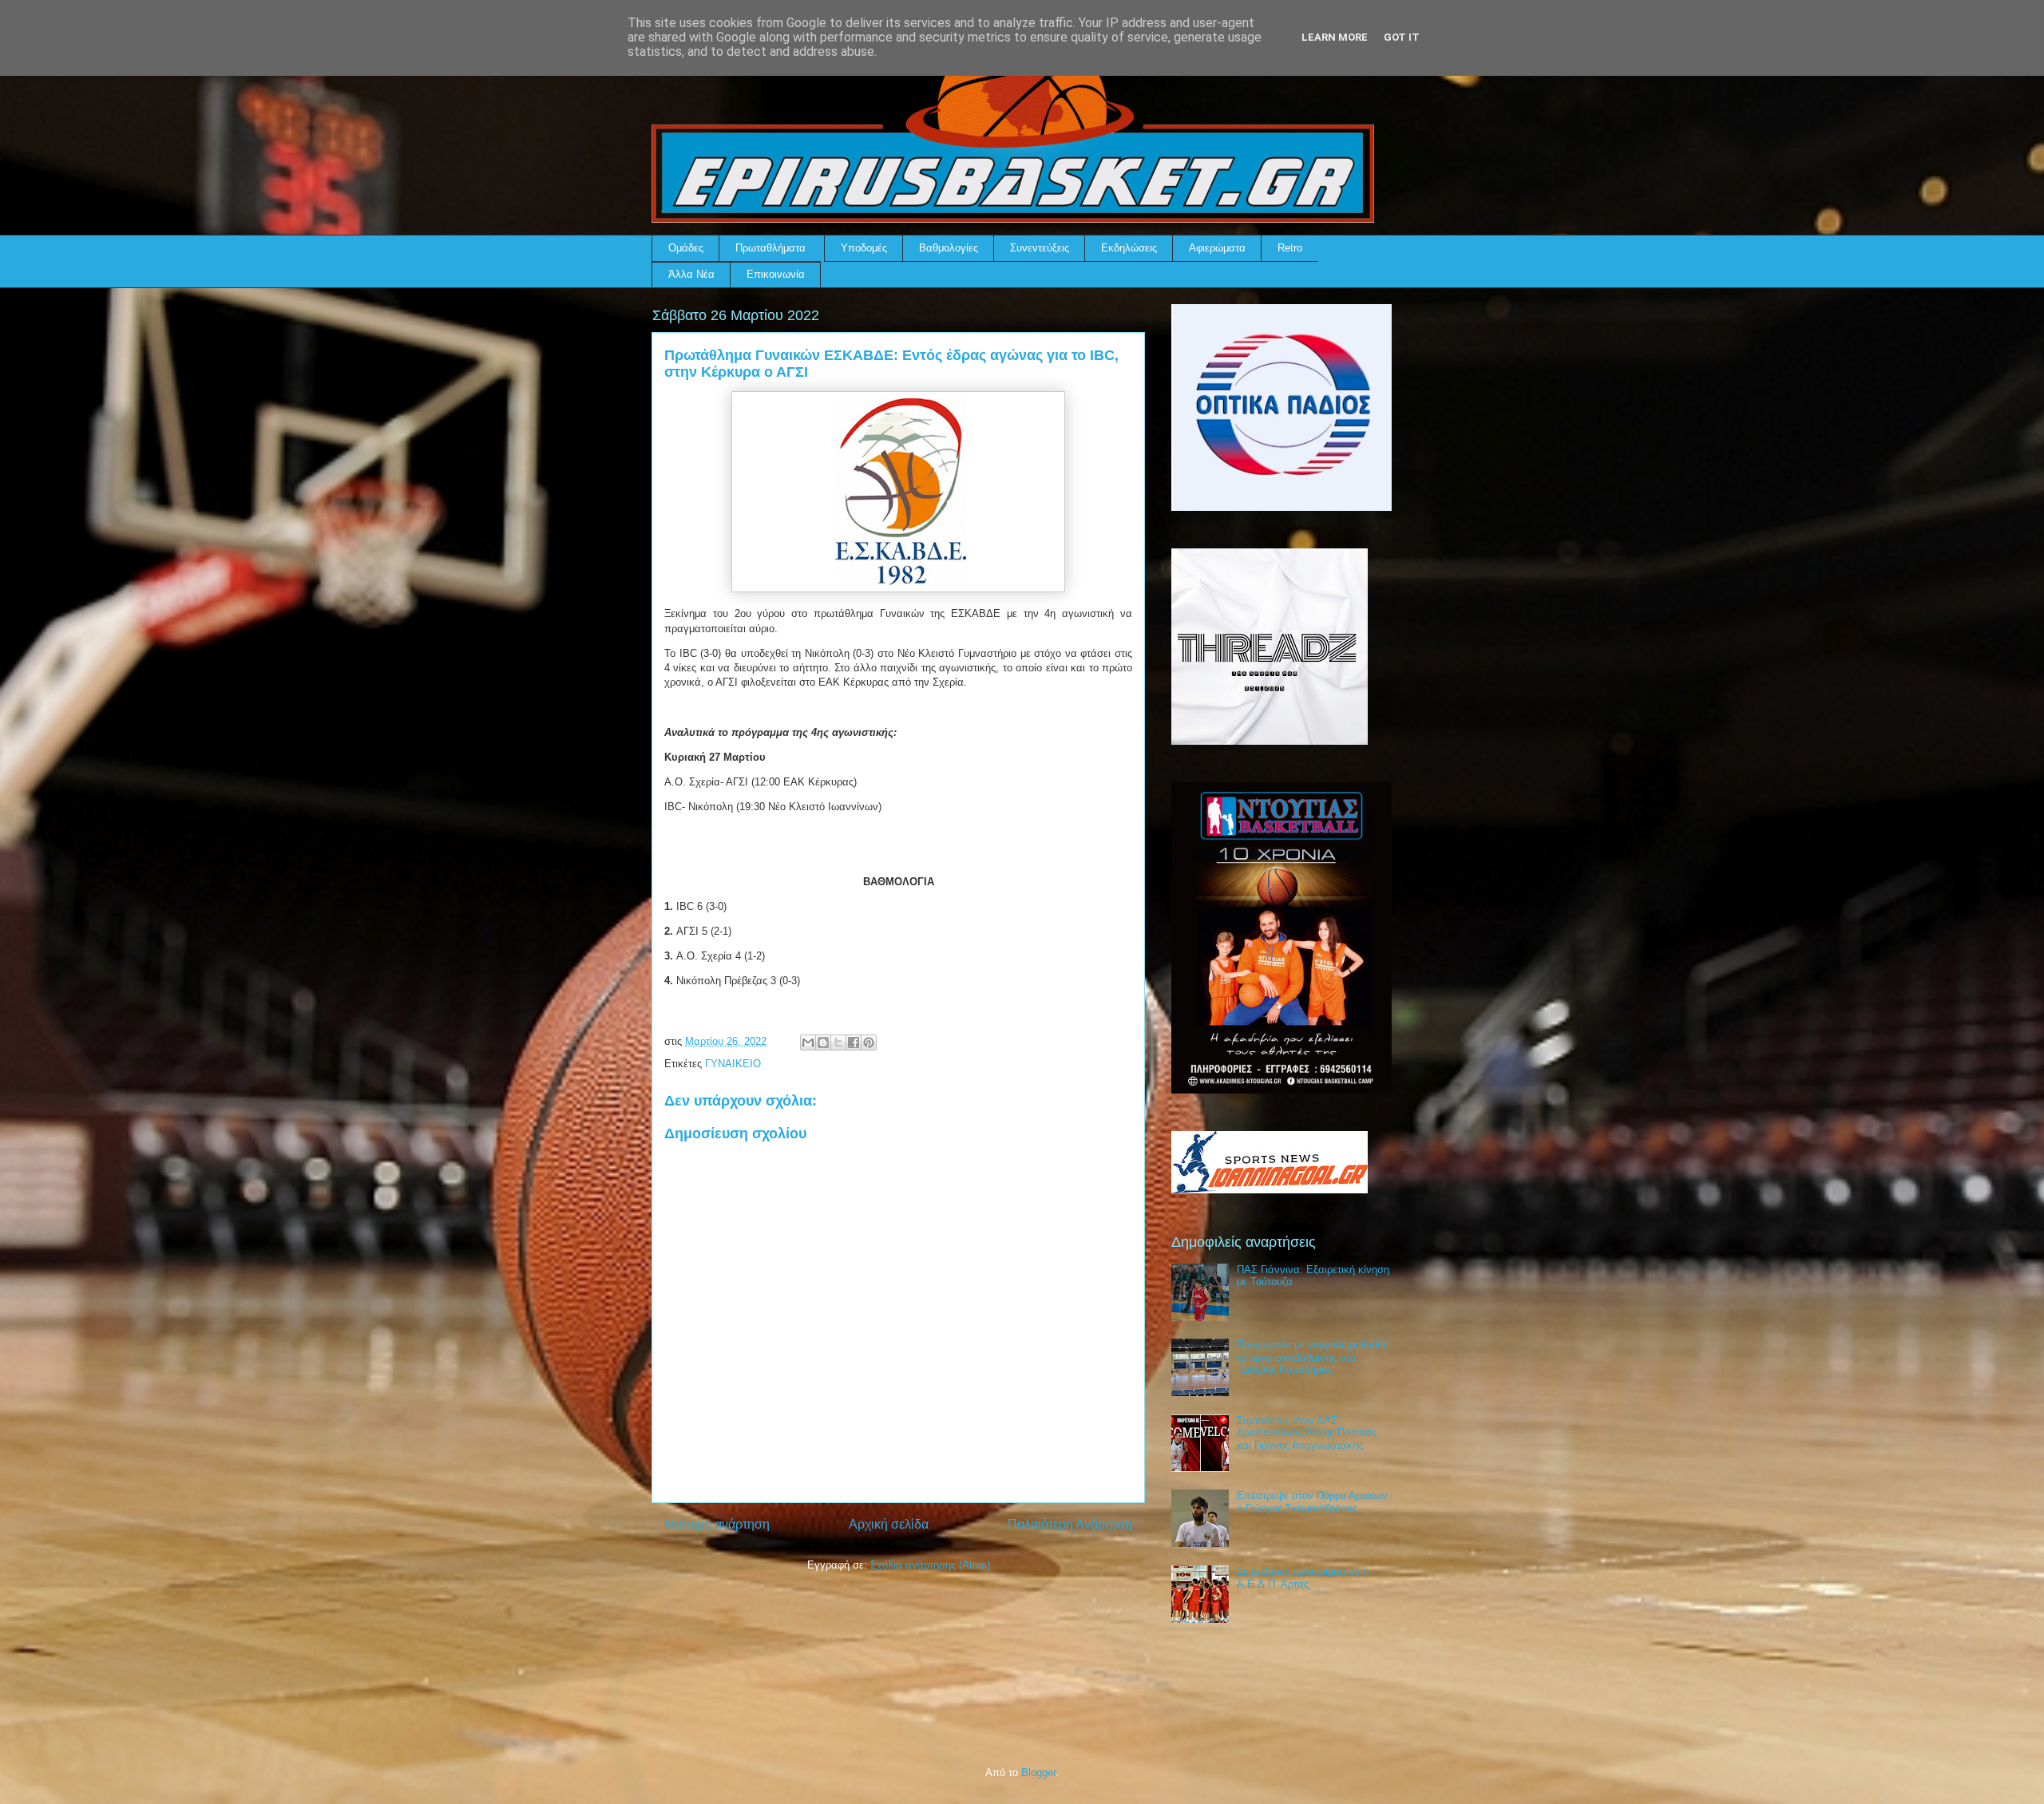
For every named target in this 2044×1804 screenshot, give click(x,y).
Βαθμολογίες (949, 248)
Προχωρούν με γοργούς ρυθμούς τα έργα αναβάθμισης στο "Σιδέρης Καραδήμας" (1312, 1357)
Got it (1402, 37)
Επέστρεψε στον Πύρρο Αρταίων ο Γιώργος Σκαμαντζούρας (1312, 1502)
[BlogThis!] (823, 1042)
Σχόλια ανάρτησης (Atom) (930, 1565)
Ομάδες (686, 248)
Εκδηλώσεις (1129, 248)
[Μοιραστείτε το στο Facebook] (854, 1042)
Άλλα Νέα (691, 274)
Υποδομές (864, 248)
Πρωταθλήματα (770, 248)
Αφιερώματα (1217, 248)
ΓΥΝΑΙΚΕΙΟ (733, 1064)
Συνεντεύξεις (1040, 248)
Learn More (1335, 37)
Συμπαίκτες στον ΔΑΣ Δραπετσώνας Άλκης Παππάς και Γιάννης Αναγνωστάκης (1307, 1433)
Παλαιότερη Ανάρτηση (1070, 1524)
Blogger (1038, 1772)
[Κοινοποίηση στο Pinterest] (869, 1042)
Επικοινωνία (776, 274)
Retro (1290, 248)
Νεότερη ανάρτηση (717, 1524)
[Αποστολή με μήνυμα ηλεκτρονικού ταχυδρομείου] (808, 1042)
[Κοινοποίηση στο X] (838, 1042)
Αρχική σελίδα (889, 1524)
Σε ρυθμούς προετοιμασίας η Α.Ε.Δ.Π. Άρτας (1303, 1578)
